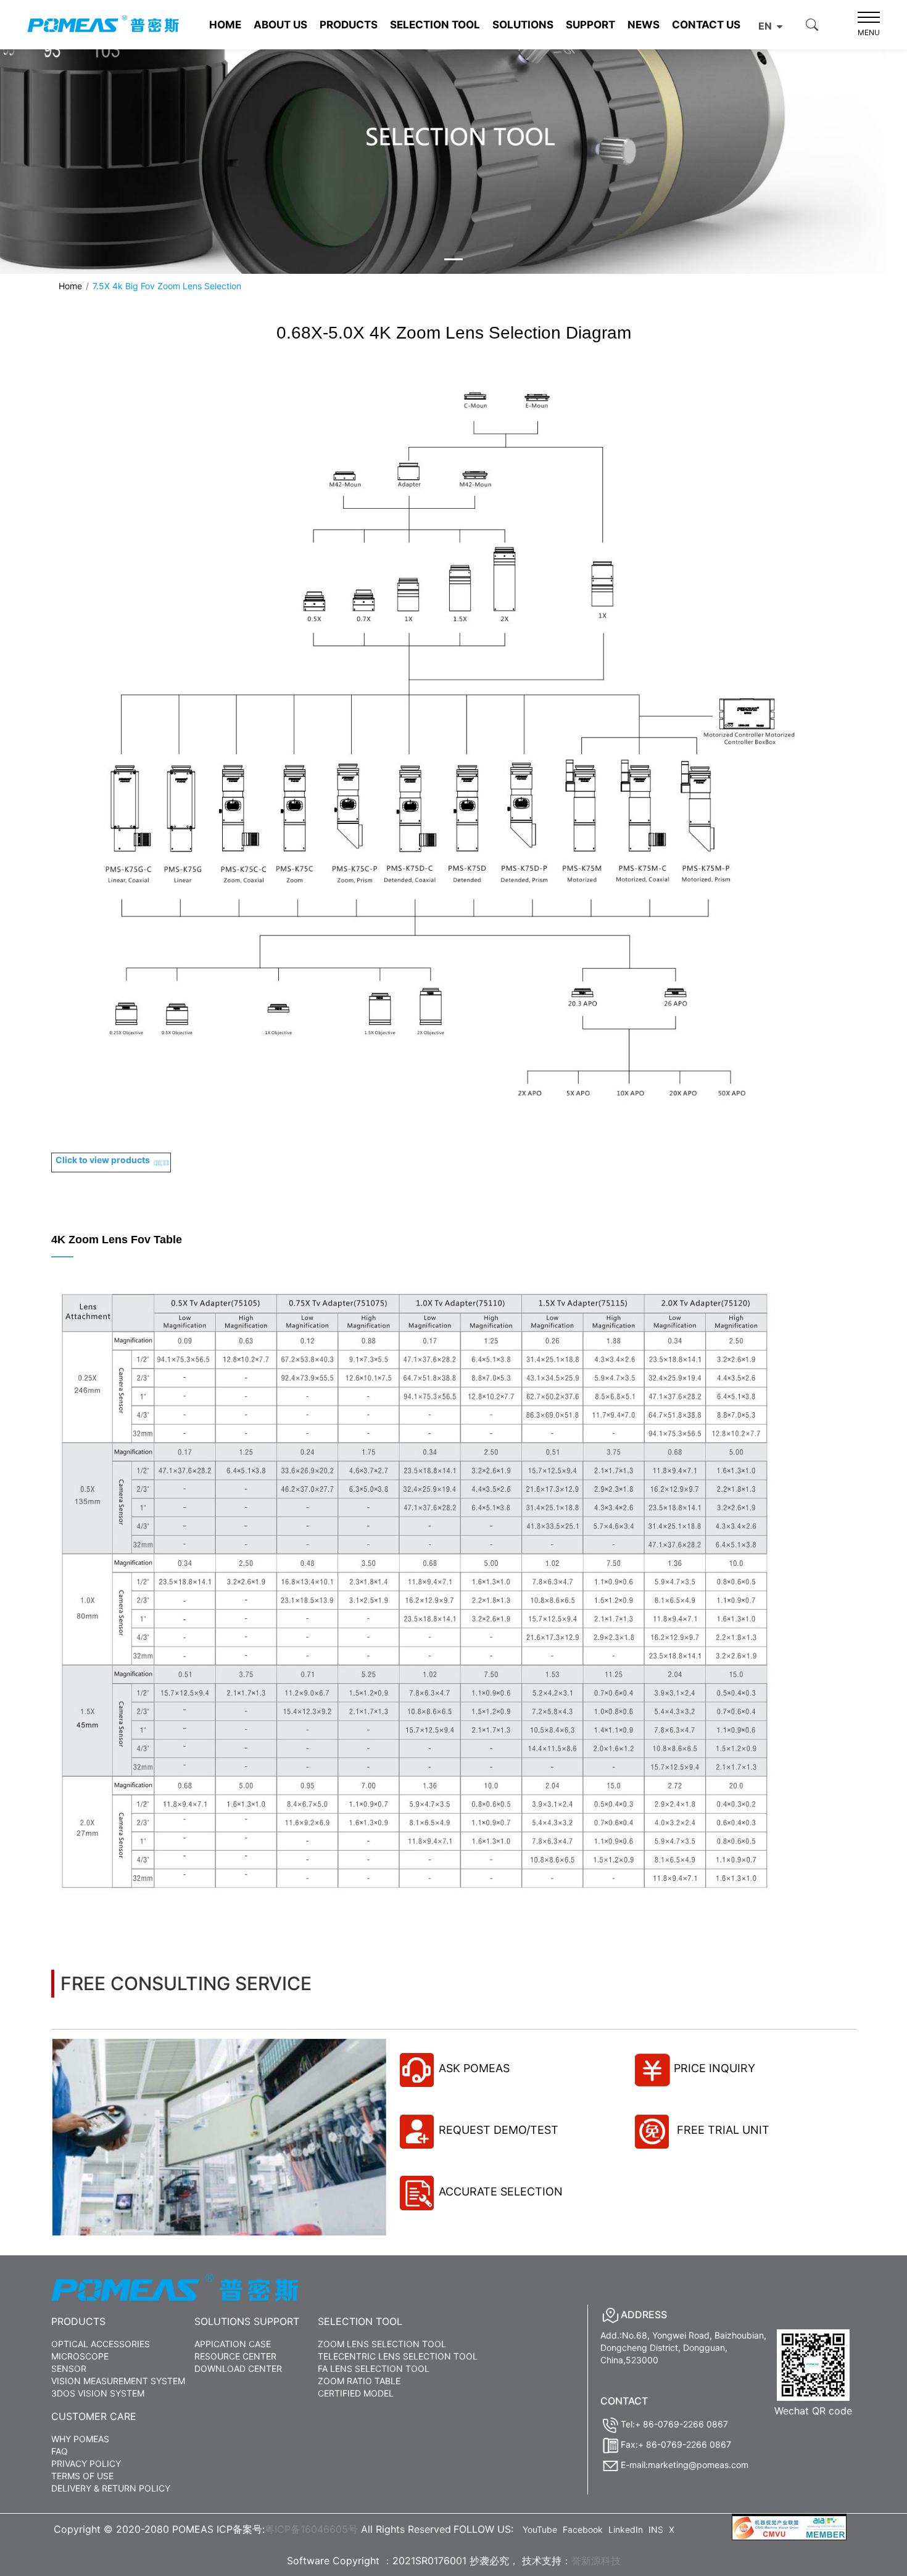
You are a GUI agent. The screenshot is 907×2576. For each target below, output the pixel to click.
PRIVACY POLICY (86, 2463)
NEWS (644, 25)
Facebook (583, 2529)
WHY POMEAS (80, 2439)
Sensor (69, 2368)
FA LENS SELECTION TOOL (374, 2368)
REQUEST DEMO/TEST (499, 2130)
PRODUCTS (349, 25)
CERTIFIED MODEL (356, 2393)
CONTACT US (706, 25)
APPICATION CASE (233, 2344)
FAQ (60, 2451)
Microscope (80, 2356)
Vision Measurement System (118, 2381)
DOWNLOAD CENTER (238, 2368)
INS (656, 2529)
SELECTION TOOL (435, 25)
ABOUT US (280, 25)
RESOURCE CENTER (235, 2356)
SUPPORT (590, 25)
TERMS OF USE (82, 2476)
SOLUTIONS (523, 25)
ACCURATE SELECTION (501, 2191)
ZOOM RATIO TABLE (359, 2381)
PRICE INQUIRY (714, 2068)
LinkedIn (626, 2529)
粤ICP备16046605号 (311, 2529)
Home (70, 286)
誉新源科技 (596, 2561)
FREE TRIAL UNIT (722, 2130)
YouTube (540, 2529)
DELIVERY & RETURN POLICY (111, 2488)
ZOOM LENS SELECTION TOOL (382, 2344)
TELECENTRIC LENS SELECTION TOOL (398, 2356)
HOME (225, 25)
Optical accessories (101, 2344)
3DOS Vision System (98, 2393)
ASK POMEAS (474, 2068)
